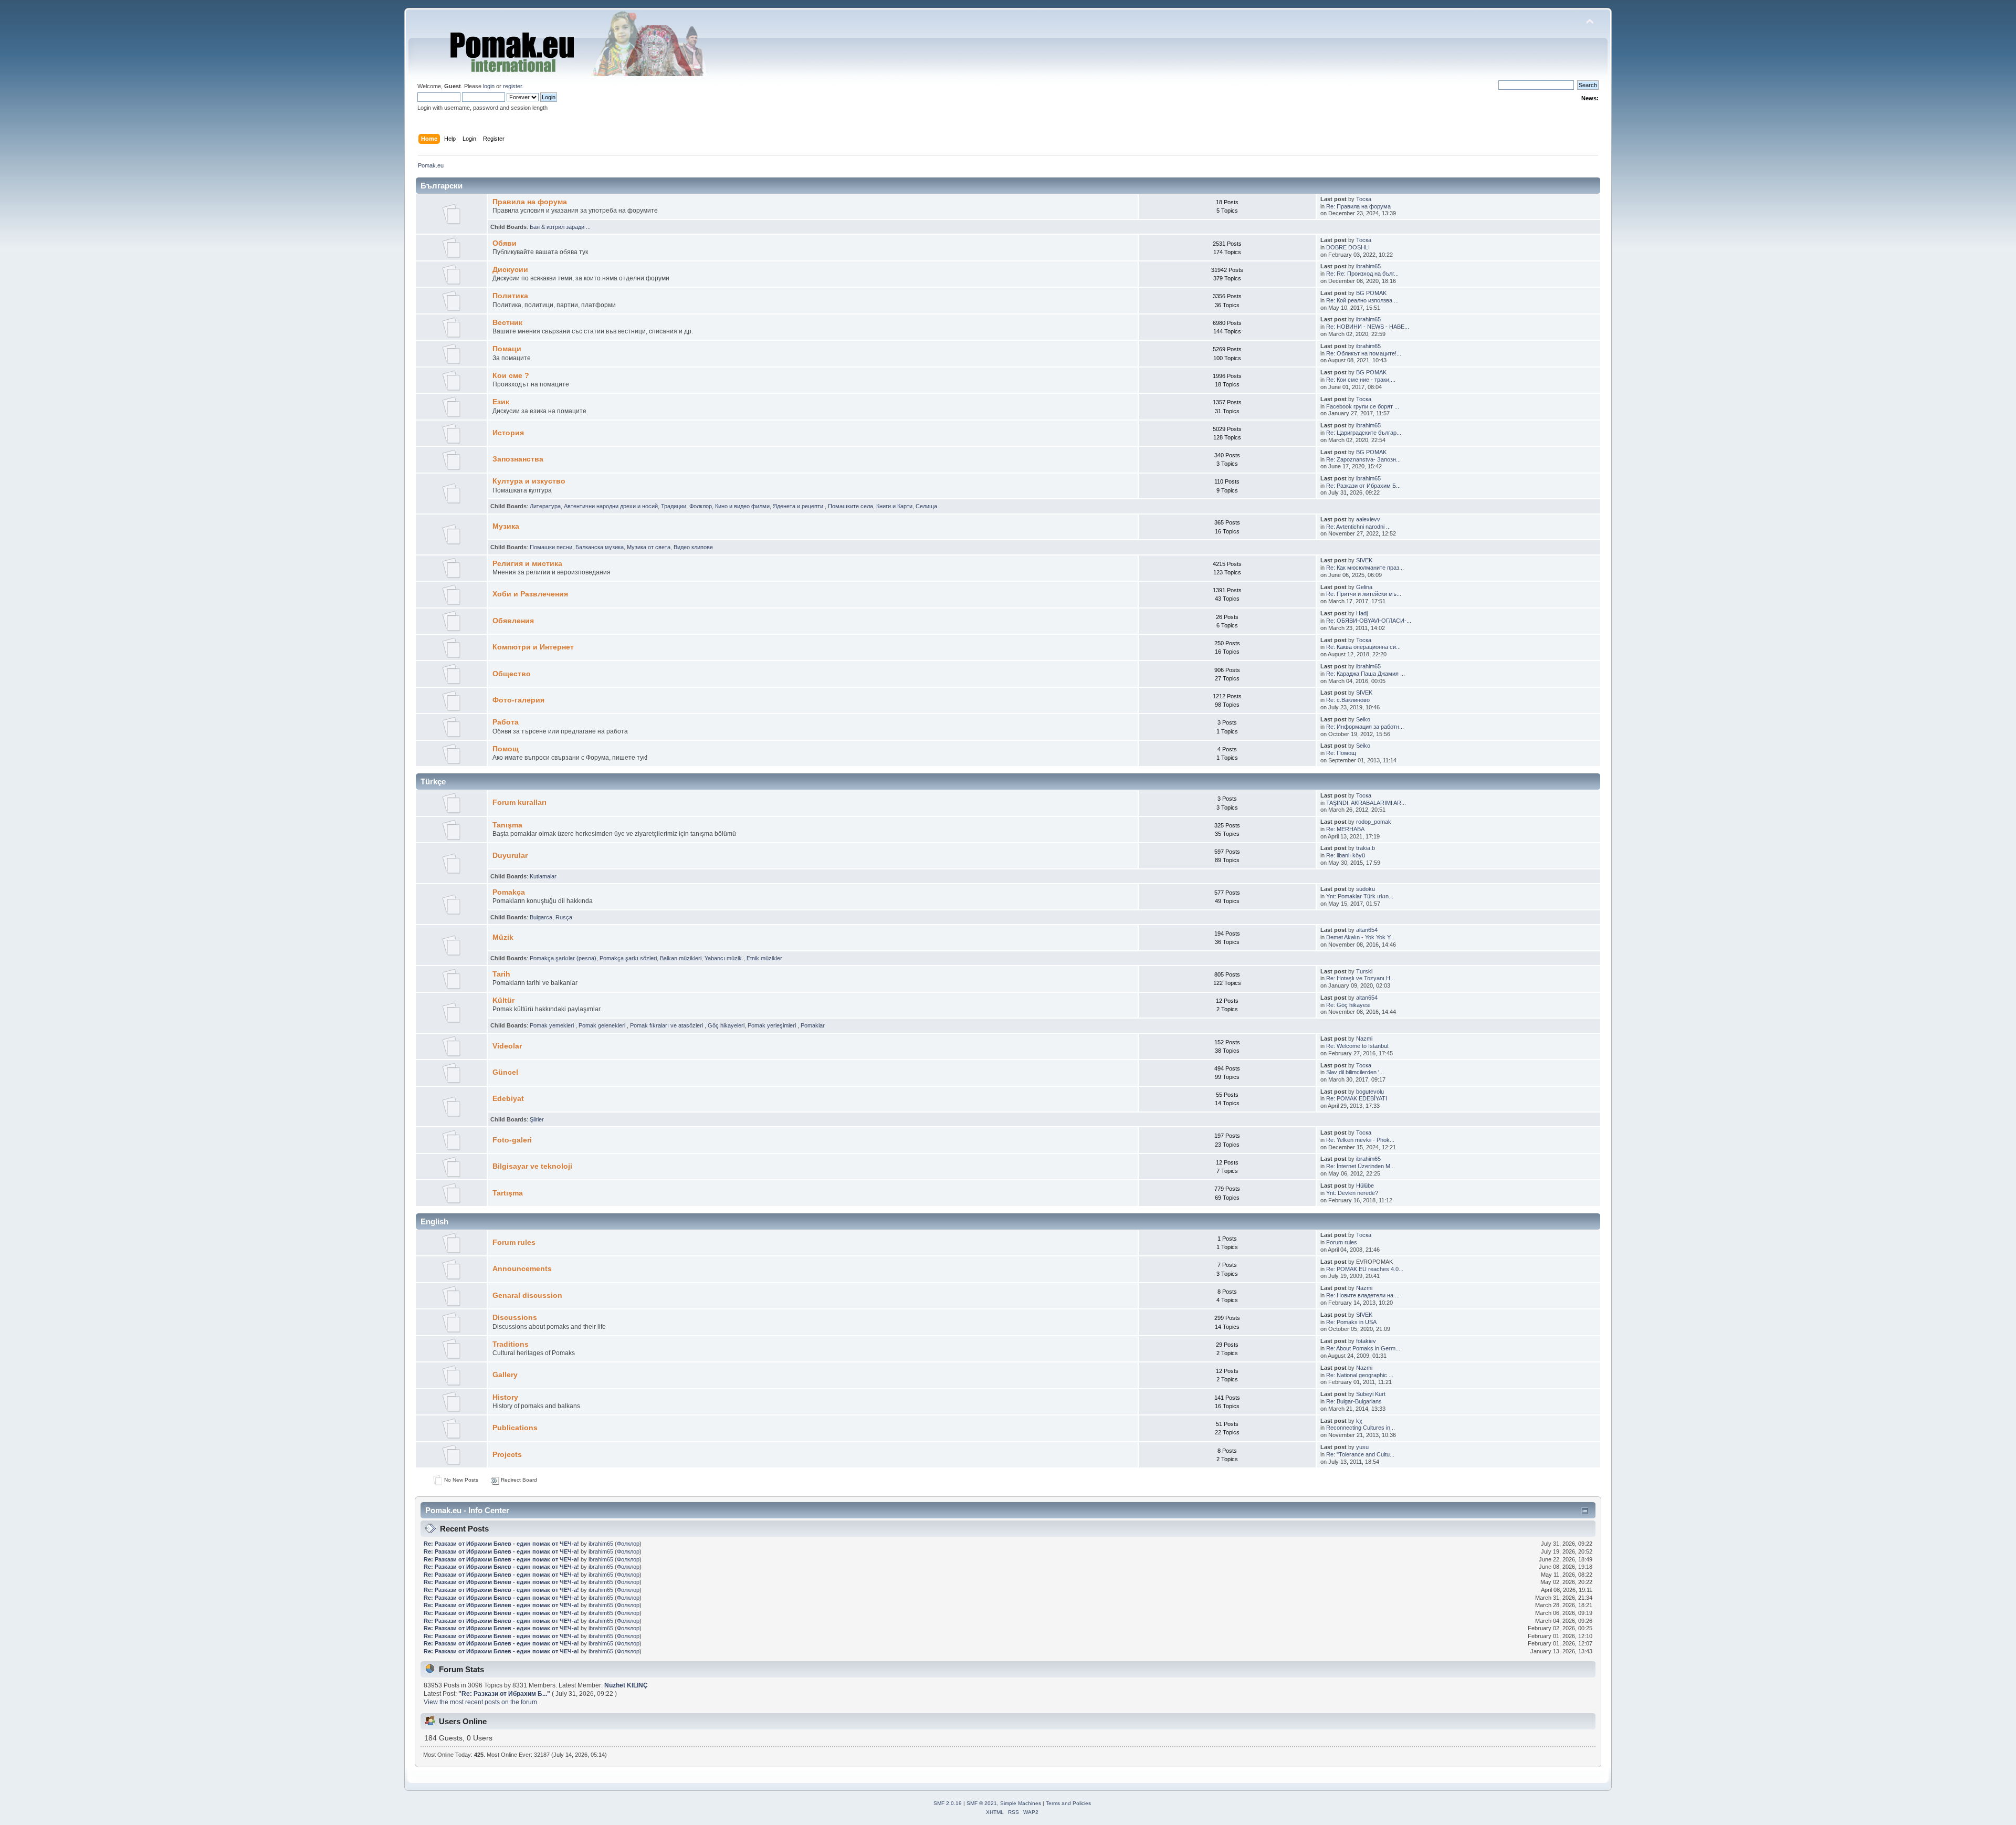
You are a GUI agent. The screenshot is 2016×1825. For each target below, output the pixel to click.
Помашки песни (551, 547)
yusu (1362, 1447)
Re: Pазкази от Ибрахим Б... (1363, 486)
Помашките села (850, 506)
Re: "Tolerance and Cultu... (1360, 1454)
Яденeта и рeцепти (799, 506)
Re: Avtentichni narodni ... (1358, 527)
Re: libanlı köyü (1346, 855)
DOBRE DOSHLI (1348, 247)
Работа (506, 722)
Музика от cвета (649, 547)
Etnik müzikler (764, 958)
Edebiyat (508, 1099)
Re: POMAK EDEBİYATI (1357, 1098)
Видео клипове (693, 547)
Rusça (564, 917)
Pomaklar (813, 1025)
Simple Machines (1021, 1803)
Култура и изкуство (529, 481)
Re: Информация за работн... (1365, 727)
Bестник (507, 323)
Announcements (522, 1269)
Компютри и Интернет (533, 647)
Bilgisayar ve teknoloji (532, 1166)
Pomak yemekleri (553, 1025)
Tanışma (507, 825)
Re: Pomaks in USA (1351, 1322)
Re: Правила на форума (1358, 206)
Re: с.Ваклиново (1348, 700)
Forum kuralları (519, 803)
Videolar (507, 1046)
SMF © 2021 (982, 1803)
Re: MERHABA (1345, 829)
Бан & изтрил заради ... (560, 227)
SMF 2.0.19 (948, 1803)
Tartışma (508, 1193)
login (489, 86)
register (512, 86)
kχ (1359, 1421)
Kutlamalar (543, 876)
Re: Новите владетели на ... (1363, 1295)
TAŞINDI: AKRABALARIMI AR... (1366, 803)
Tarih (501, 974)
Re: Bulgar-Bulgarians (1354, 1401)
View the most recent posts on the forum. (481, 1702)
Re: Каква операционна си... (1363, 647)
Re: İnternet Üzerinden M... (1361, 1166)
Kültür (503, 1000)
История (508, 433)
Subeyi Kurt (1371, 1394)
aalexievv (1368, 519)
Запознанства (518, 459)
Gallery (505, 1375)
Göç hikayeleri (726, 1025)
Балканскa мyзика (600, 547)
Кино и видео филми (742, 506)
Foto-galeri (512, 1140)
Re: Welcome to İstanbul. (1358, 1046)
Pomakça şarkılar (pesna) (563, 958)
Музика (506, 526)
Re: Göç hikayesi (1348, 1005)
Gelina (1364, 587)
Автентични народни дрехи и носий (611, 506)
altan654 (1367, 930)
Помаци (507, 349)
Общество (512, 674)
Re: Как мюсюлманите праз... (1365, 568)
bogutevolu (1370, 1092)
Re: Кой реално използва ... (1362, 300)
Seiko (1363, 719)
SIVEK (1364, 560)
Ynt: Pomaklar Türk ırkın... (1360, 896)
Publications (515, 1428)
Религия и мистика (527, 564)
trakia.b (1366, 848)
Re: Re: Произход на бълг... (1362, 274)
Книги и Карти (894, 506)
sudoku (1366, 889)
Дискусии (510, 270)
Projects (507, 1455)
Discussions (515, 1318)
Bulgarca (541, 917)
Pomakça (509, 892)
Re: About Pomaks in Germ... (1363, 1348)
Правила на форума (530, 202)
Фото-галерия (518, 700)
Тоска (1364, 199)
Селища (926, 506)
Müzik (503, 937)
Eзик (501, 402)
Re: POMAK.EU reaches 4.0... (1365, 1269)
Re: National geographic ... (1360, 1375)
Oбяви (505, 243)
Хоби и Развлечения (530, 594)
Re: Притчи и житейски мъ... (1364, 594)
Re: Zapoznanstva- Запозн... (1363, 459)
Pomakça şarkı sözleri (628, 958)
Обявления (513, 621)
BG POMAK (1371, 293)
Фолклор (701, 506)
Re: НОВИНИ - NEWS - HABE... (1368, 327)
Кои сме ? (511, 376)
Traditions (511, 1344)
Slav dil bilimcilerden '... (1355, 1072)
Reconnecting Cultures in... (1361, 1428)
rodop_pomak (1374, 822)
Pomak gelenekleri (603, 1025)
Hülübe (1365, 1186)
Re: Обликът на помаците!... (1364, 353)
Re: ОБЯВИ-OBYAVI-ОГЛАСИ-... (1369, 621)
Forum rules (514, 1242)
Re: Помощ (1341, 753)
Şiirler (537, 1119)
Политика (510, 296)
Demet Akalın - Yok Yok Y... (1361, 937)
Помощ (506, 749)
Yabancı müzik (724, 958)
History (505, 1397)
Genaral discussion (527, 1296)
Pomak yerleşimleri (773, 1025)
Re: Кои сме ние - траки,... (1361, 380)
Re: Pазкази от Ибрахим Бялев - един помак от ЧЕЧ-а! (501, 1544)
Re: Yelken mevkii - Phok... (1360, 1140)
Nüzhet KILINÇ (626, 1685)
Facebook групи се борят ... (1363, 406)
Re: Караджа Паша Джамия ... (1366, 674)
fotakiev (1366, 1341)
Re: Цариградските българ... (1364, 433)
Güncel (505, 1072)
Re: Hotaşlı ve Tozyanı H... (1361, 978)
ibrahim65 (1368, 266)
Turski (1364, 971)
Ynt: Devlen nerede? (1352, 1193)
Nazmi (1364, 1039)
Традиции (674, 506)
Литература (545, 506)
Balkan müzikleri (681, 958)
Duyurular (510, 856)
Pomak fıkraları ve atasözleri (667, 1025)
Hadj (1362, 613)
